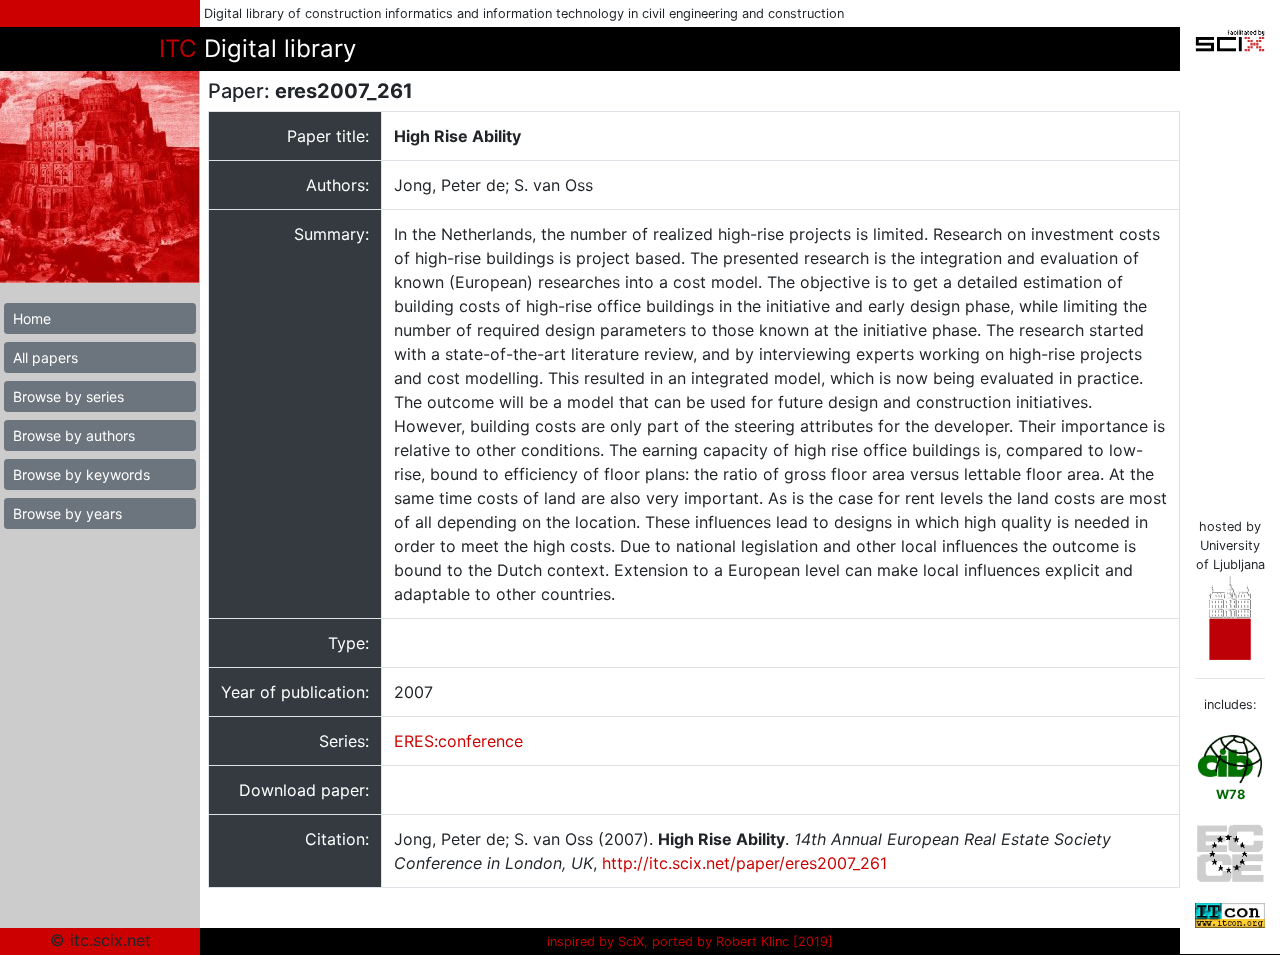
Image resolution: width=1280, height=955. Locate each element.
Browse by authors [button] (74, 435)
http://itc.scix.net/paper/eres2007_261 (744, 863)
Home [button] (32, 318)
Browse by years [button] (67, 513)
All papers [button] (45, 357)
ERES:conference (458, 741)
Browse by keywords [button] (81, 474)
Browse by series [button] (68, 396)
